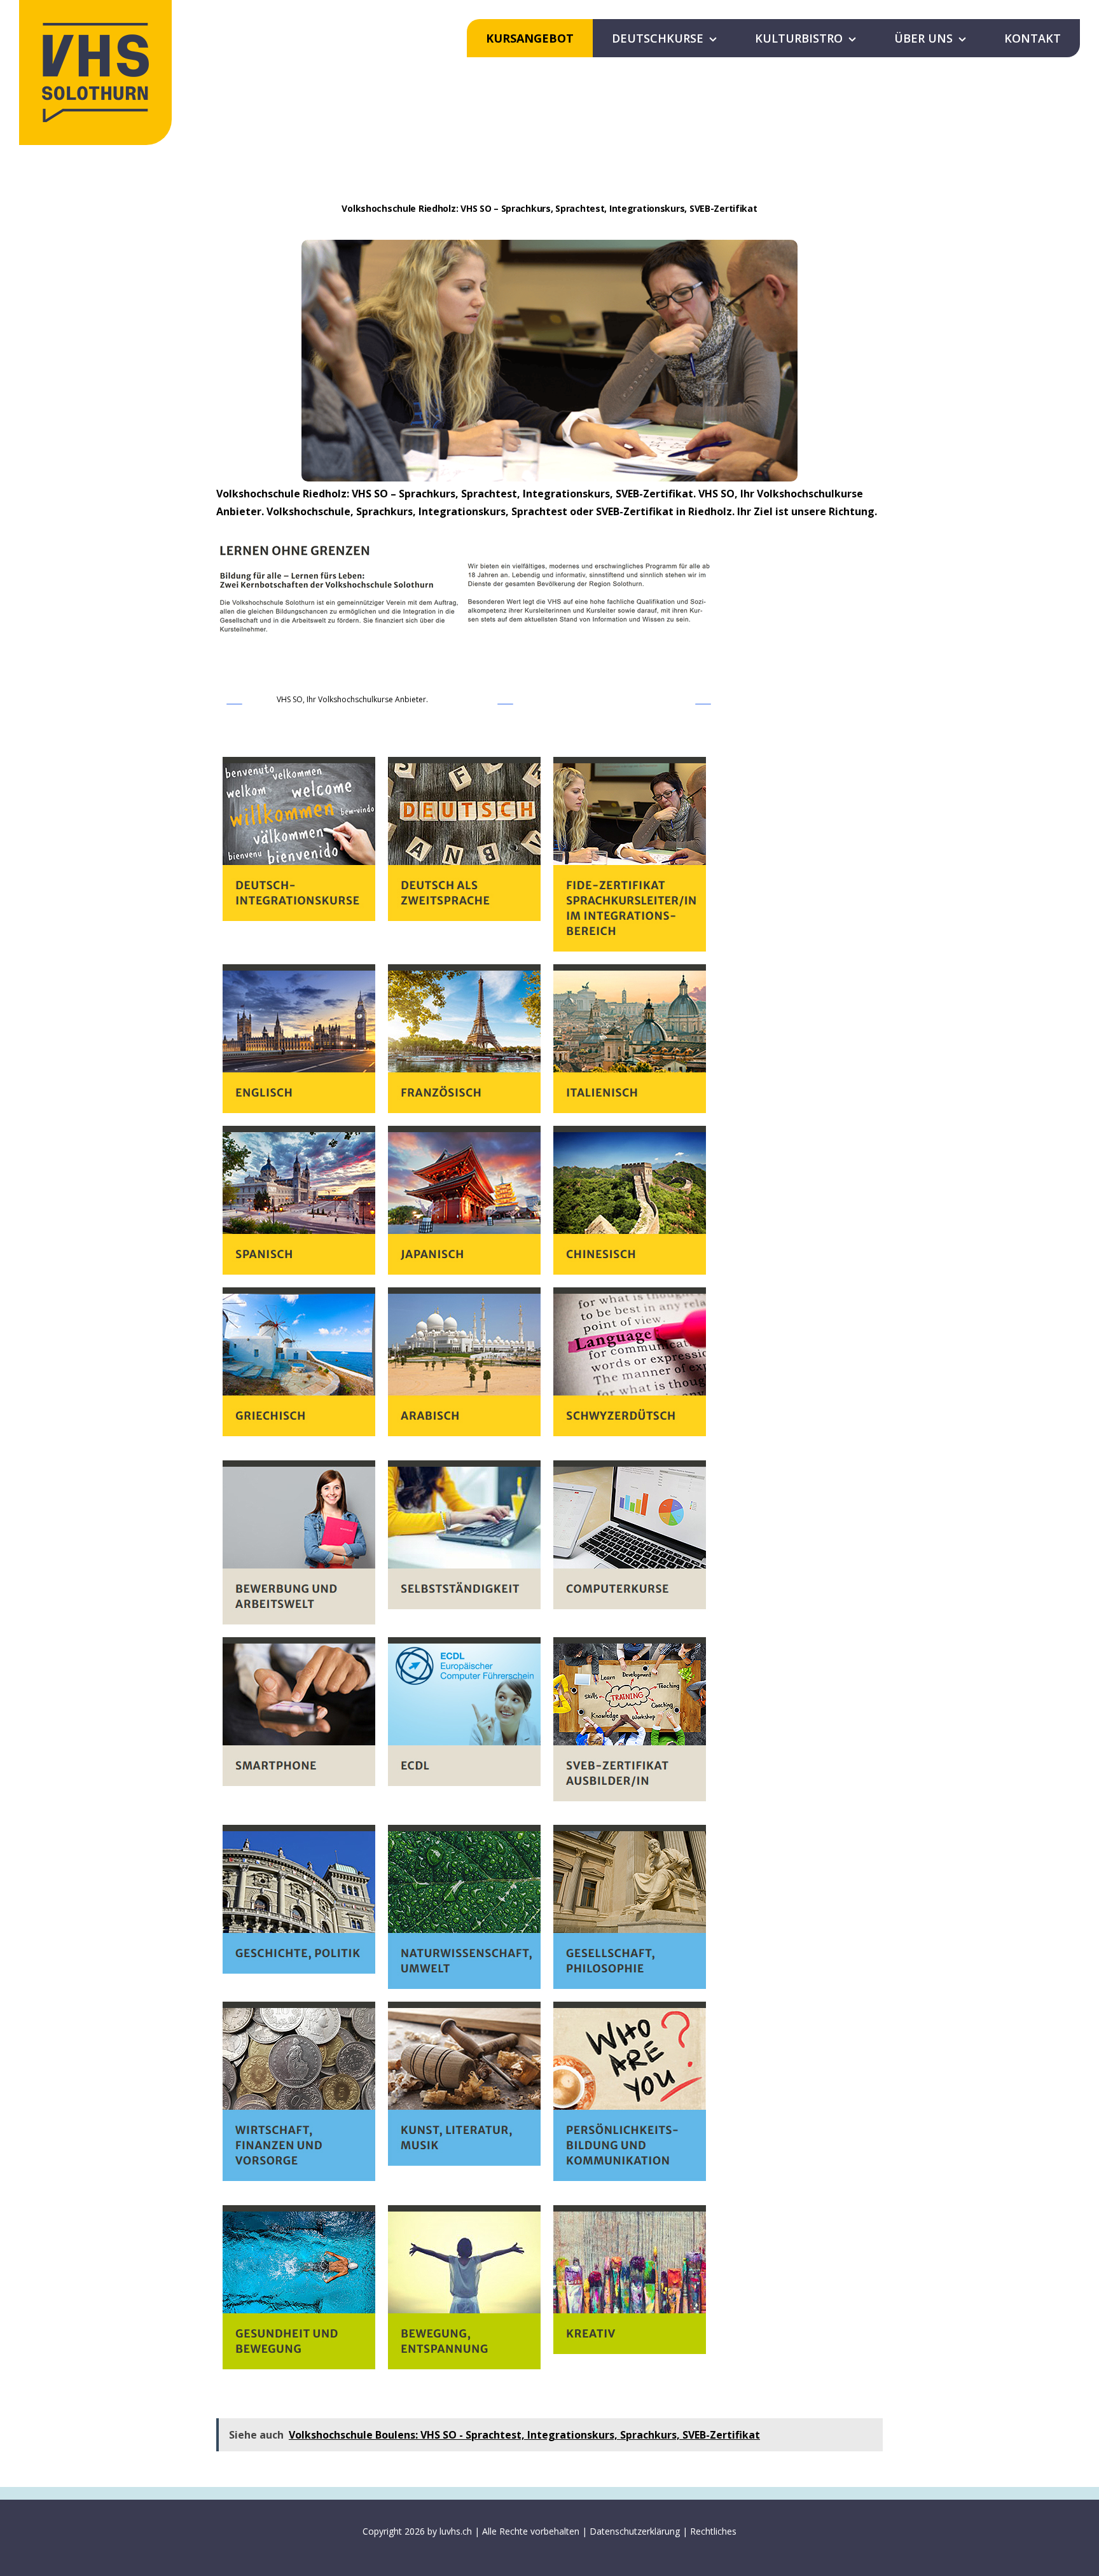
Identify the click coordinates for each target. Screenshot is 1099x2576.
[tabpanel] (549, 1563)
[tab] (352, 702)
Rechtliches (713, 2531)
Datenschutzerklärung (635, 2531)
